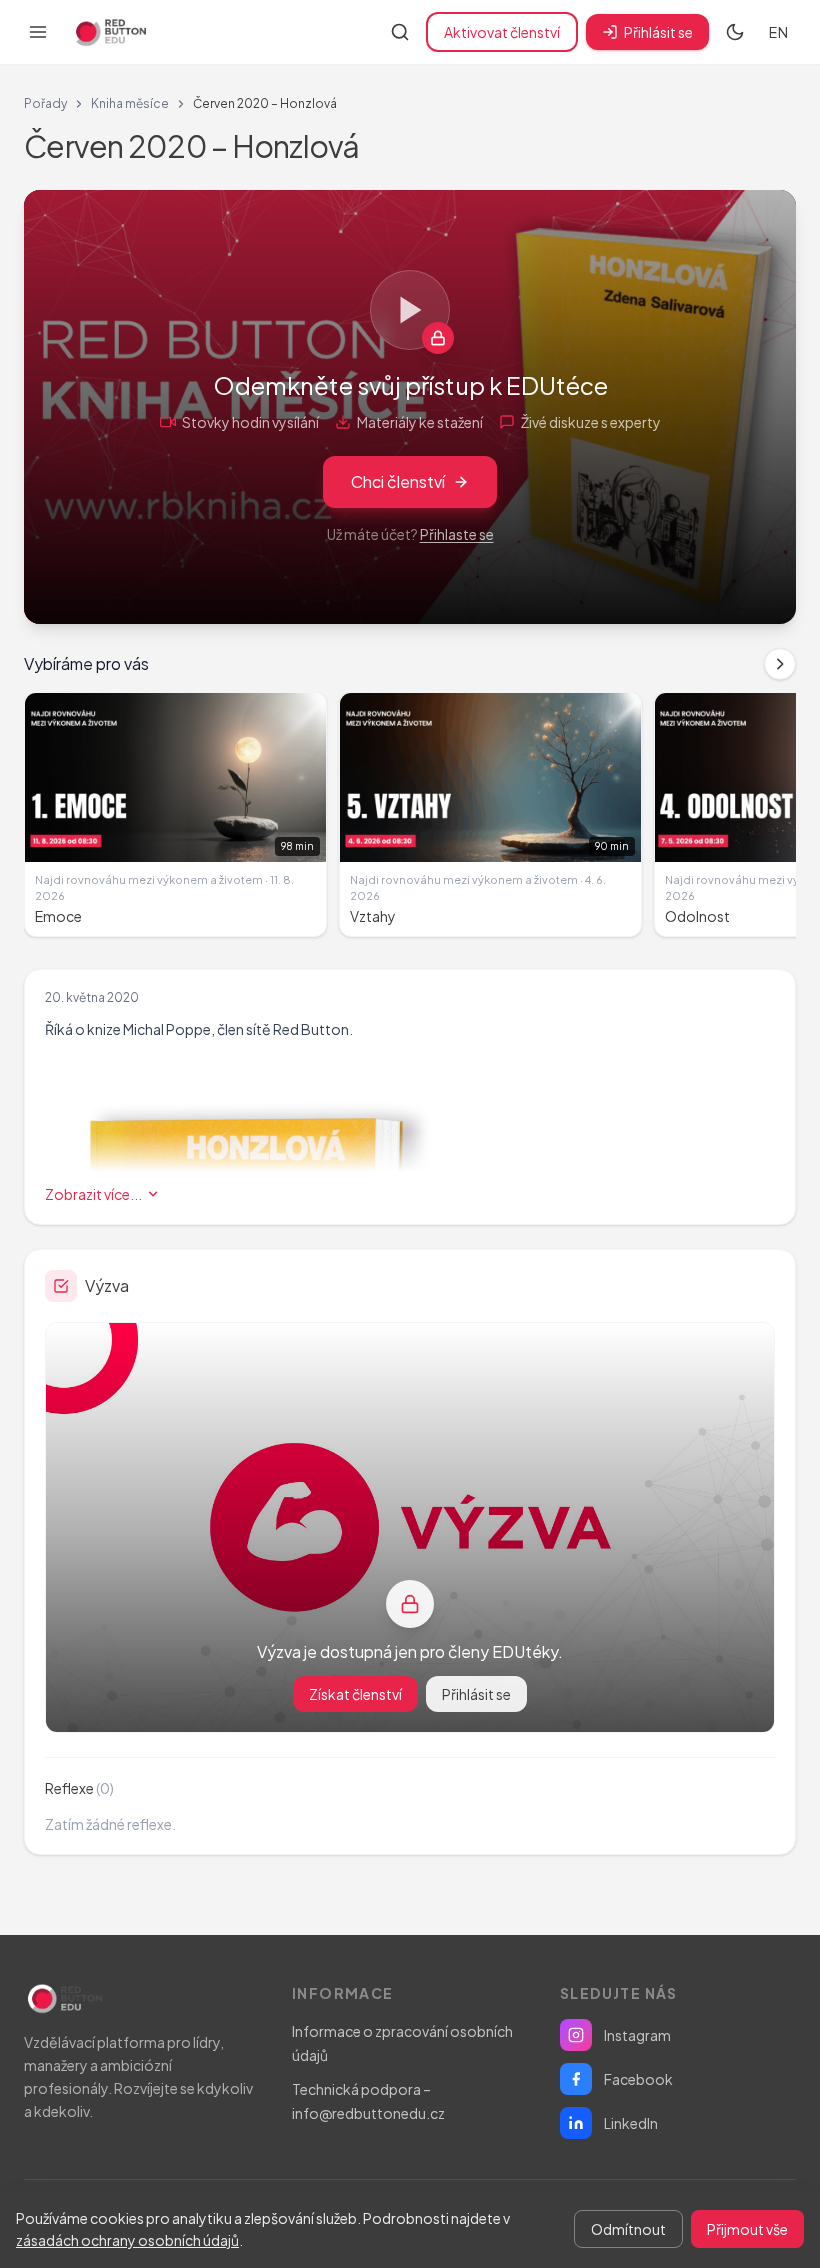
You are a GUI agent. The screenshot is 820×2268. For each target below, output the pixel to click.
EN (778, 32)
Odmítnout (628, 2229)
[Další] (780, 664)
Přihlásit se (658, 32)
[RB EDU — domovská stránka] (109, 32)
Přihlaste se (457, 534)
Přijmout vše (747, 2229)
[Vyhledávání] (400, 32)
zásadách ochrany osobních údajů (127, 2240)
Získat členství (355, 1694)
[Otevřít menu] (38, 32)
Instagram (637, 2035)
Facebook (638, 2079)
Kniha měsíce (130, 103)
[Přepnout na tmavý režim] (735, 32)
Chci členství (398, 481)
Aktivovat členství (502, 32)
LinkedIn (631, 2123)
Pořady (45, 103)
